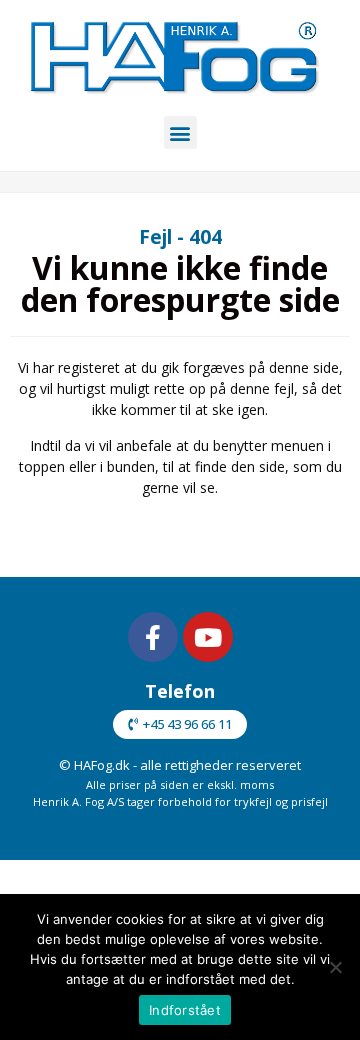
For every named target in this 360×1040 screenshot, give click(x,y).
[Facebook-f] (153, 637)
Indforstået (185, 1010)
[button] (180, 132)
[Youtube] (208, 637)
